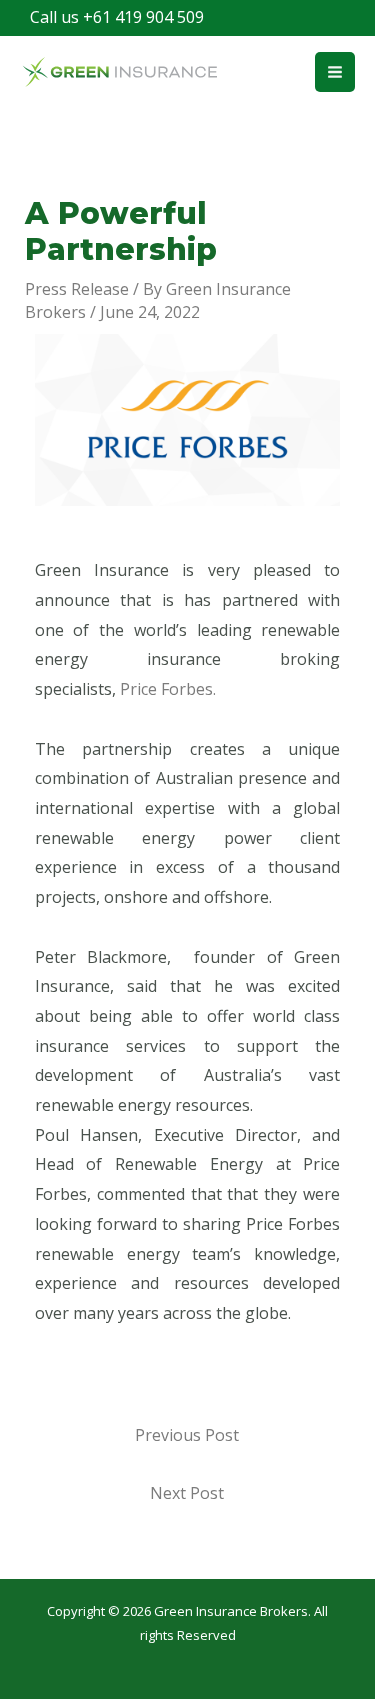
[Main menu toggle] (335, 72)
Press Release (77, 289)
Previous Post (187, 1435)
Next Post (187, 1493)
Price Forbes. (168, 689)
